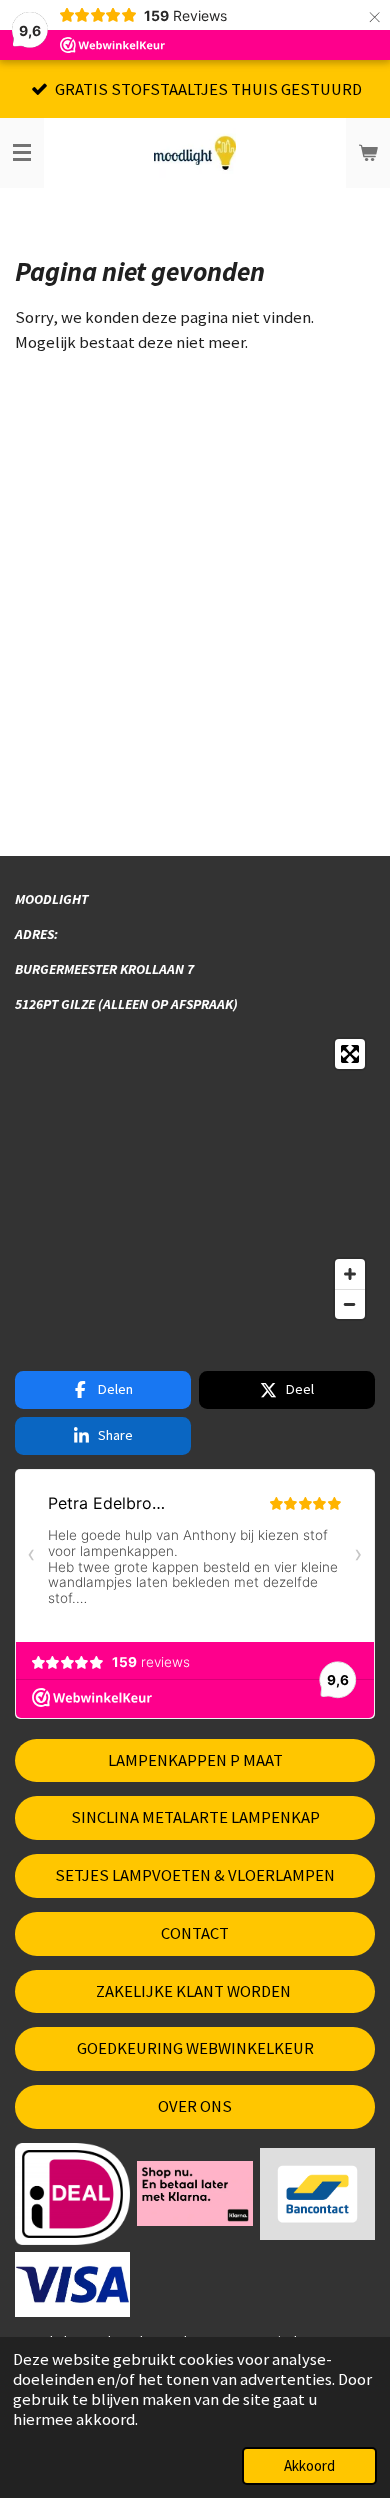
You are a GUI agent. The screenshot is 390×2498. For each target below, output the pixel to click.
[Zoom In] (350, 1274)
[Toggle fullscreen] (350, 1054)
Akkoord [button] (309, 2465)
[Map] (195, 1179)
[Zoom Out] (350, 1304)
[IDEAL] (73, 2193)
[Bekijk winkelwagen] (368, 153)
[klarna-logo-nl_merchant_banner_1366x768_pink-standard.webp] (195, 2193)
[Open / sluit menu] (22, 153)
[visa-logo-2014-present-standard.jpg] (73, 2284)
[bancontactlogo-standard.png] (317, 2193)
